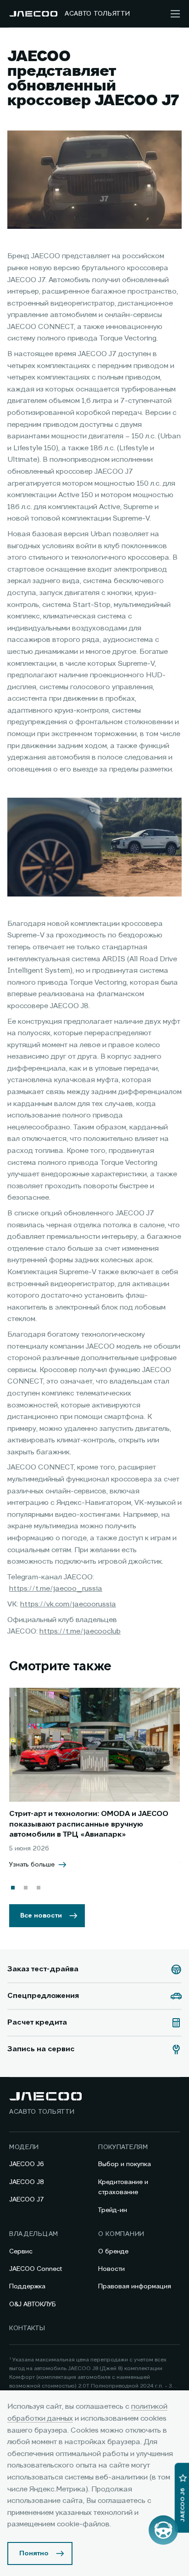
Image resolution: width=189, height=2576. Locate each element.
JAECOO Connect (36, 2269)
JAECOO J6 (27, 2164)
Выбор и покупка (125, 2164)
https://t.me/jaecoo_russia (56, 1589)
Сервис (21, 2252)
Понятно (34, 2553)
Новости (111, 2269)
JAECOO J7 (27, 2200)
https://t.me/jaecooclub (80, 1632)
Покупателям (123, 2147)
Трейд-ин (113, 2210)
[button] (13, 1888)
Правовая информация (135, 2287)
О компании (121, 2234)
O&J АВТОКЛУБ (33, 2304)
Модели (24, 2147)
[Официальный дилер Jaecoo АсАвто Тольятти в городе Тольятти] (33, 14)
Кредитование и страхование (123, 2187)
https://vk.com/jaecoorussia (68, 1605)
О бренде (113, 2252)
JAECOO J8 (27, 2182)
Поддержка (27, 2287)
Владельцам (34, 2234)
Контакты (27, 2328)
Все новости (41, 1916)
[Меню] (175, 14)
